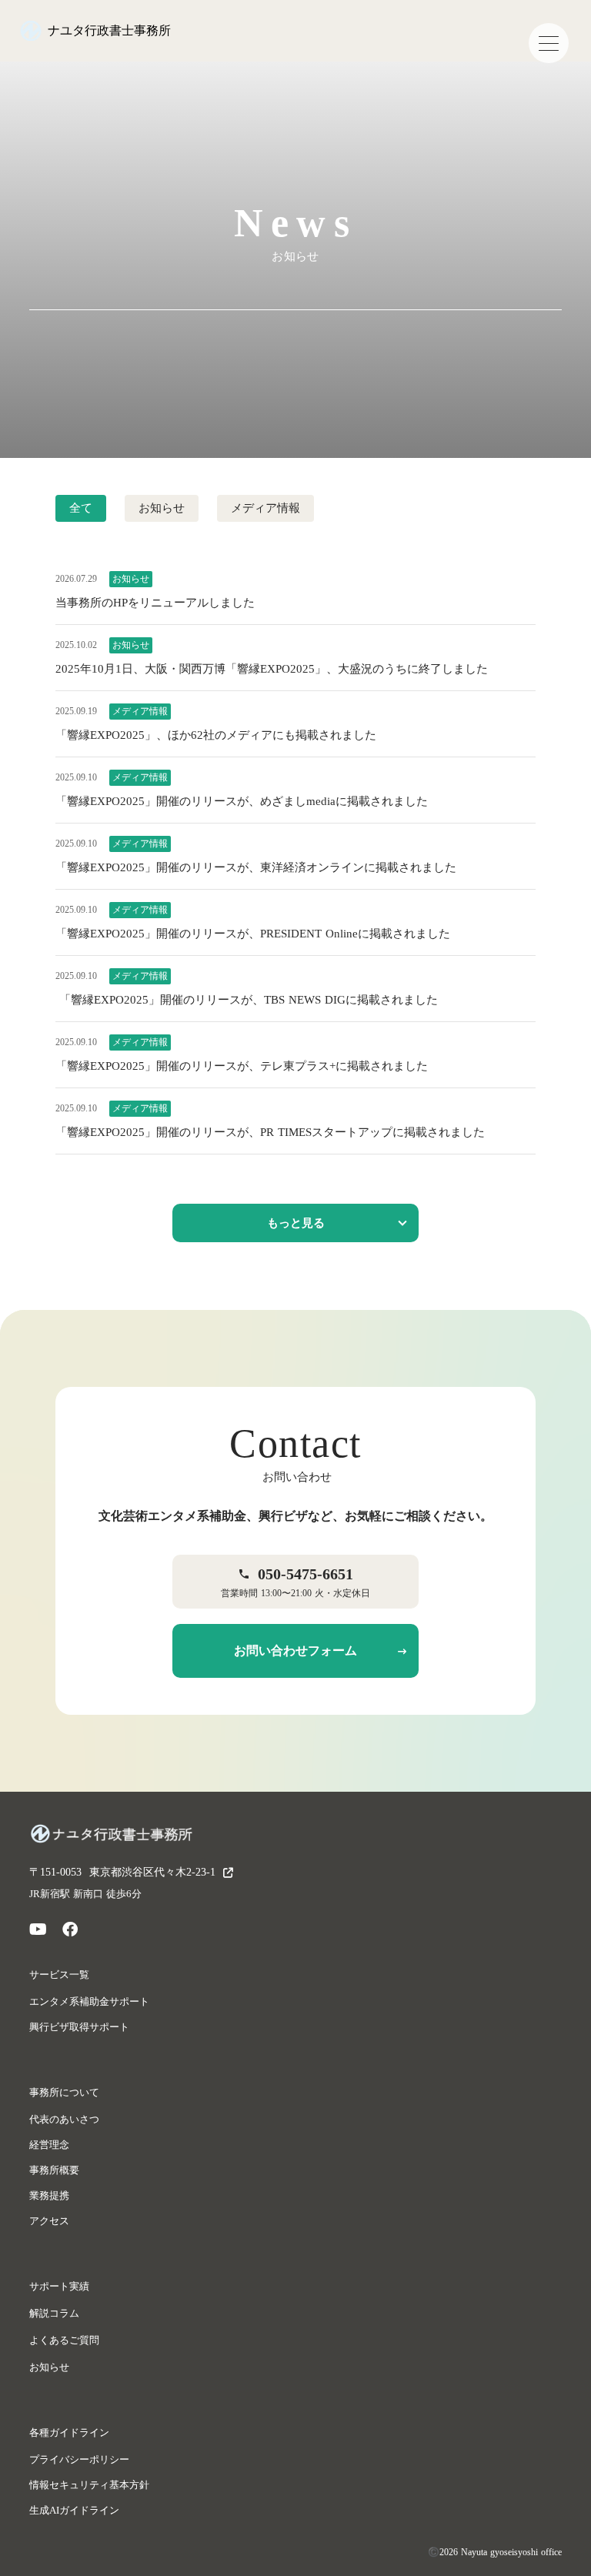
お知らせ (162, 508)
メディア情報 (265, 508)
